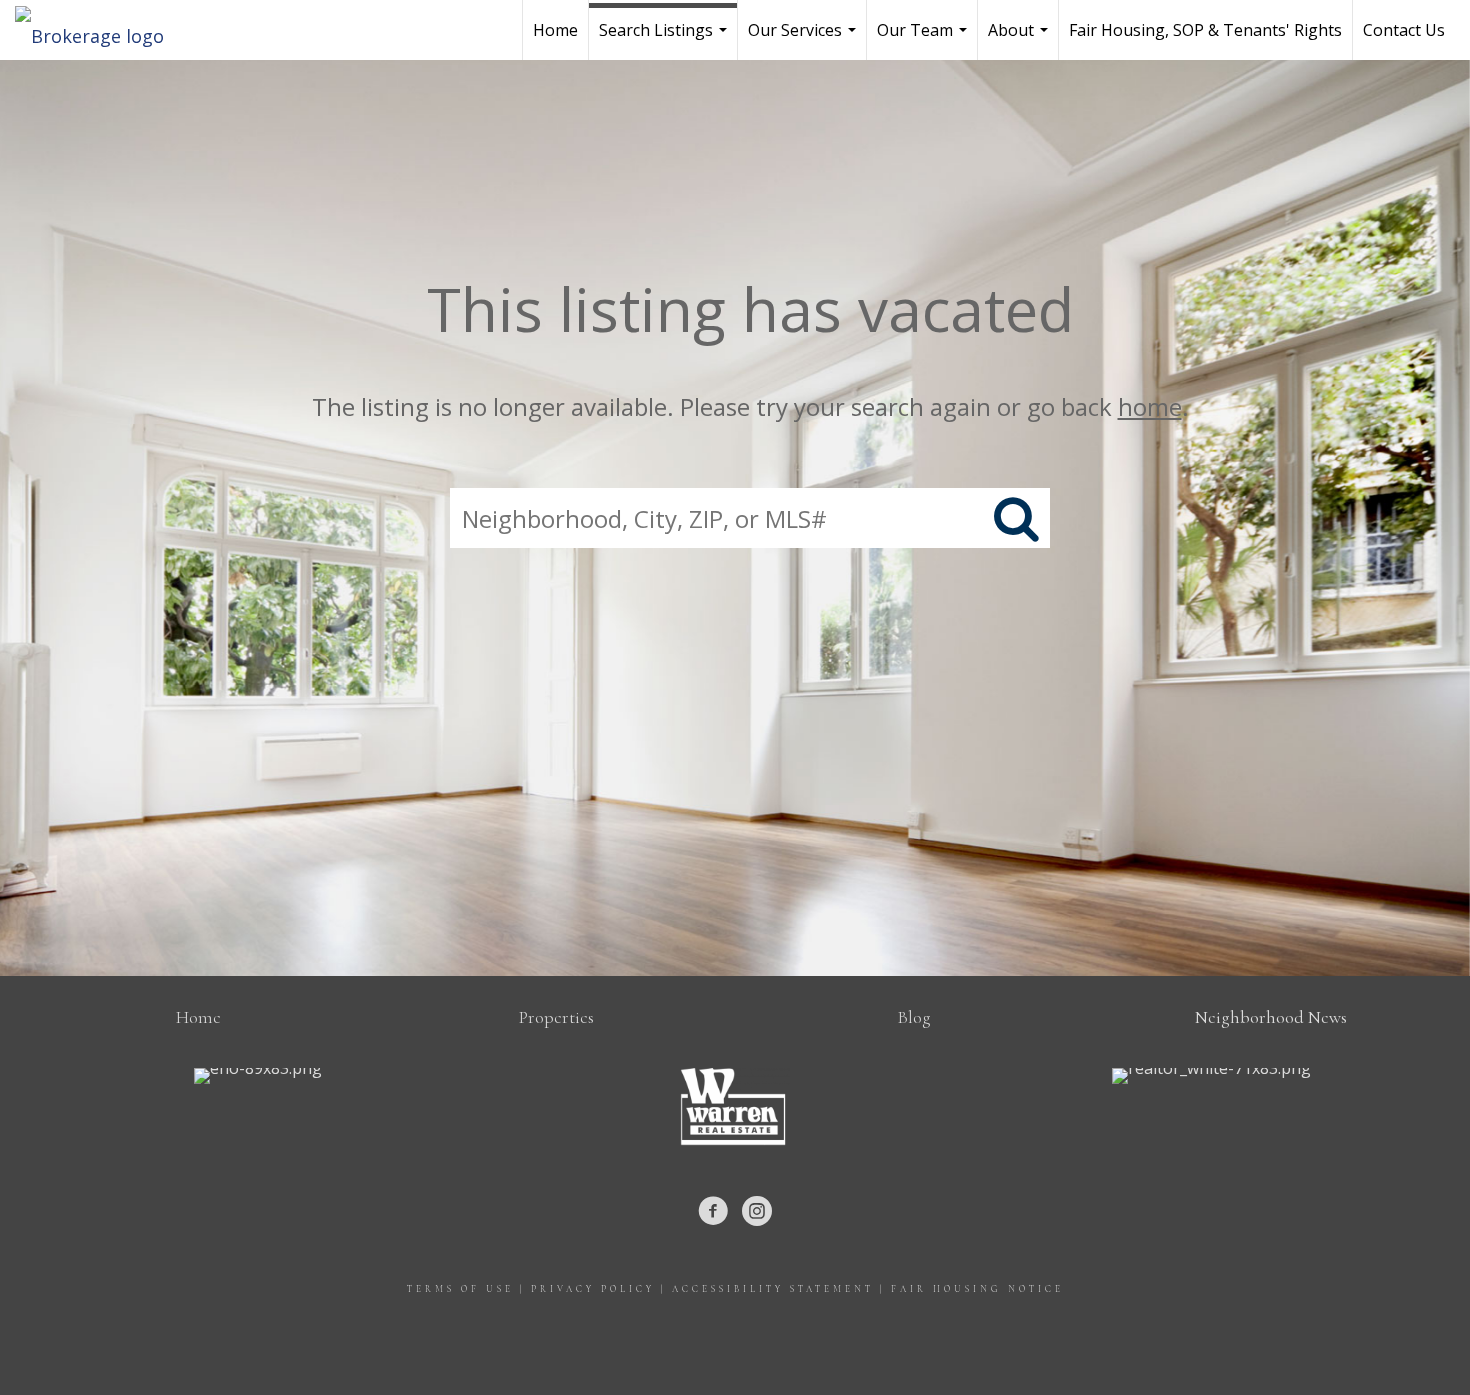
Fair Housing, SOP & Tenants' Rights (1205, 30)
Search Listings (665, 39)
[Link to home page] (99, 30)
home (1150, 406)
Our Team (924, 39)
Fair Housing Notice (977, 1289)
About (1020, 39)
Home (555, 30)
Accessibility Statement (773, 1289)
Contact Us (1404, 30)
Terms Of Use (460, 1289)
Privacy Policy (593, 1289)
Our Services (804, 39)
